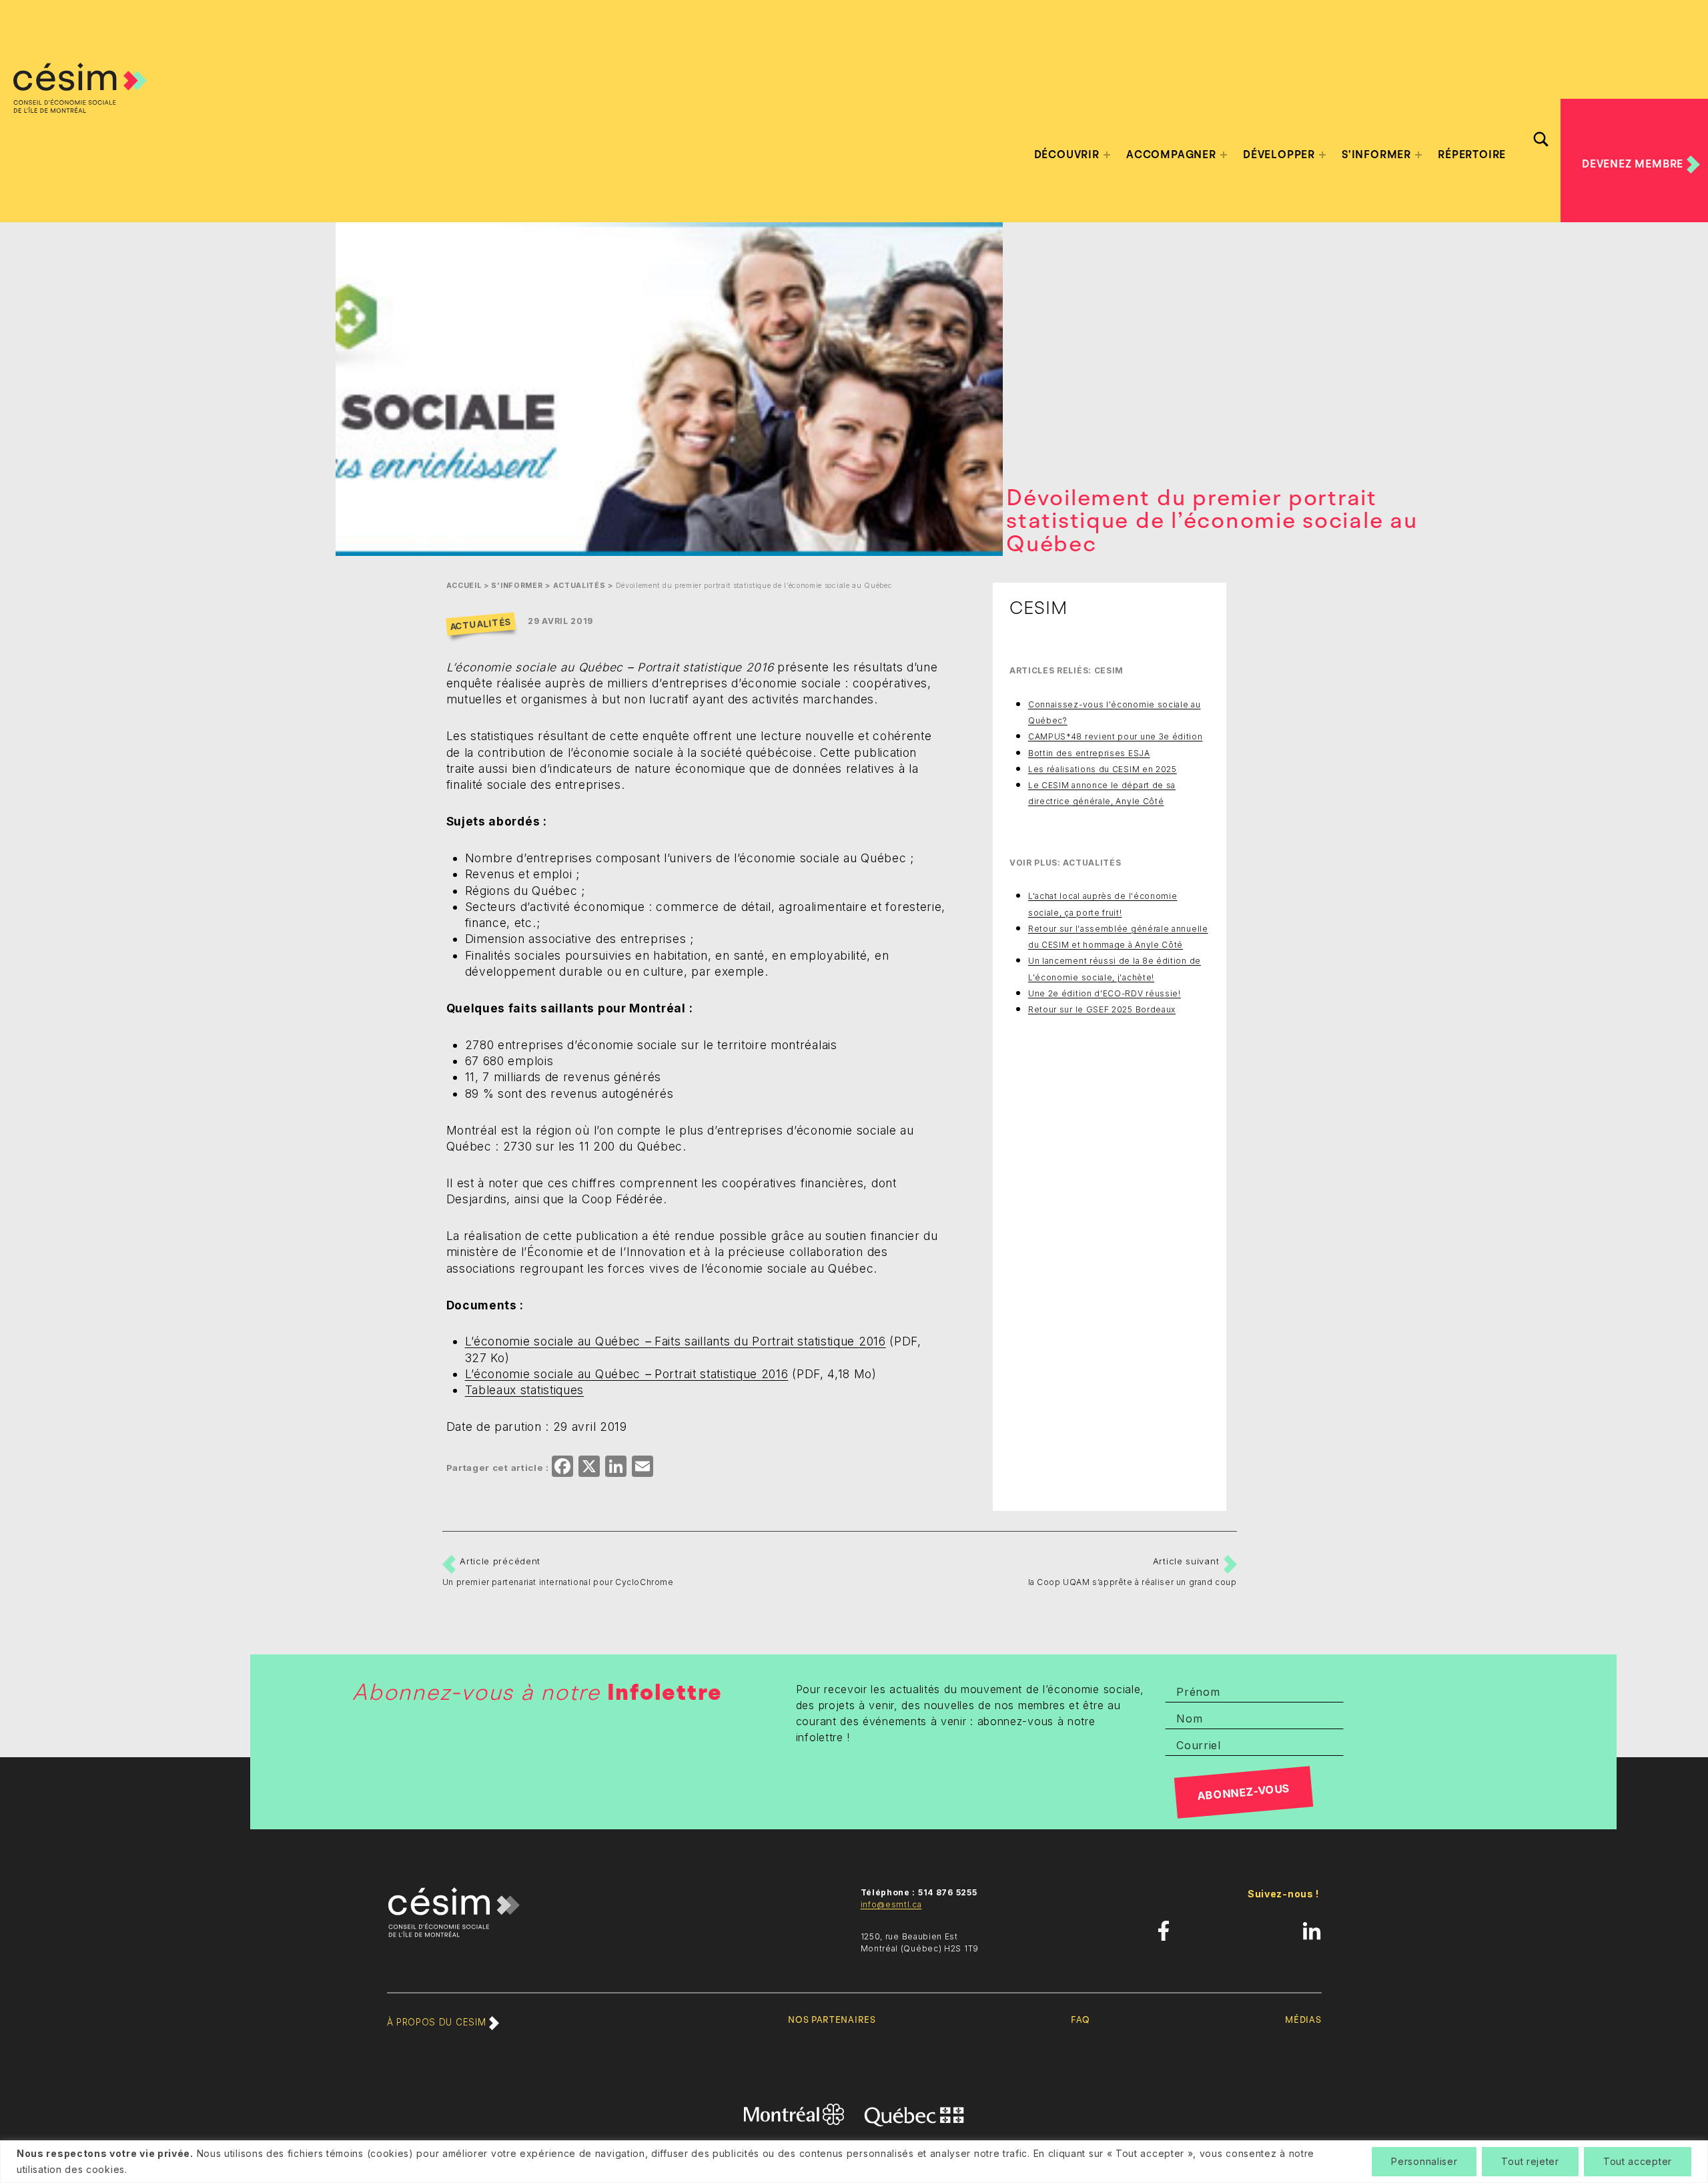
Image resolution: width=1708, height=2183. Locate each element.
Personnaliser (1424, 2161)
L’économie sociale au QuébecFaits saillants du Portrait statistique (676, 1341)
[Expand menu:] (1107, 155)
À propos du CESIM (438, 2022)
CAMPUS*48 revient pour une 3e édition (1116, 736)
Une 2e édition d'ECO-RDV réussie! (1105, 993)
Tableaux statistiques (525, 1390)
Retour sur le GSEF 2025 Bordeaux (1102, 1009)
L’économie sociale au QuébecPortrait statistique (627, 1374)
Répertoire (1472, 155)
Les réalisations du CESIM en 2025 (1103, 769)
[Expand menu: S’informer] (1418, 155)
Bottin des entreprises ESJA (1089, 753)
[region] (854, 2162)
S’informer (1376, 155)
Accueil (464, 586)
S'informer (517, 586)
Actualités (579, 586)
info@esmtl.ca (891, 1904)
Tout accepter (1638, 2161)
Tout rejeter (1530, 2161)
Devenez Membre (1634, 164)
